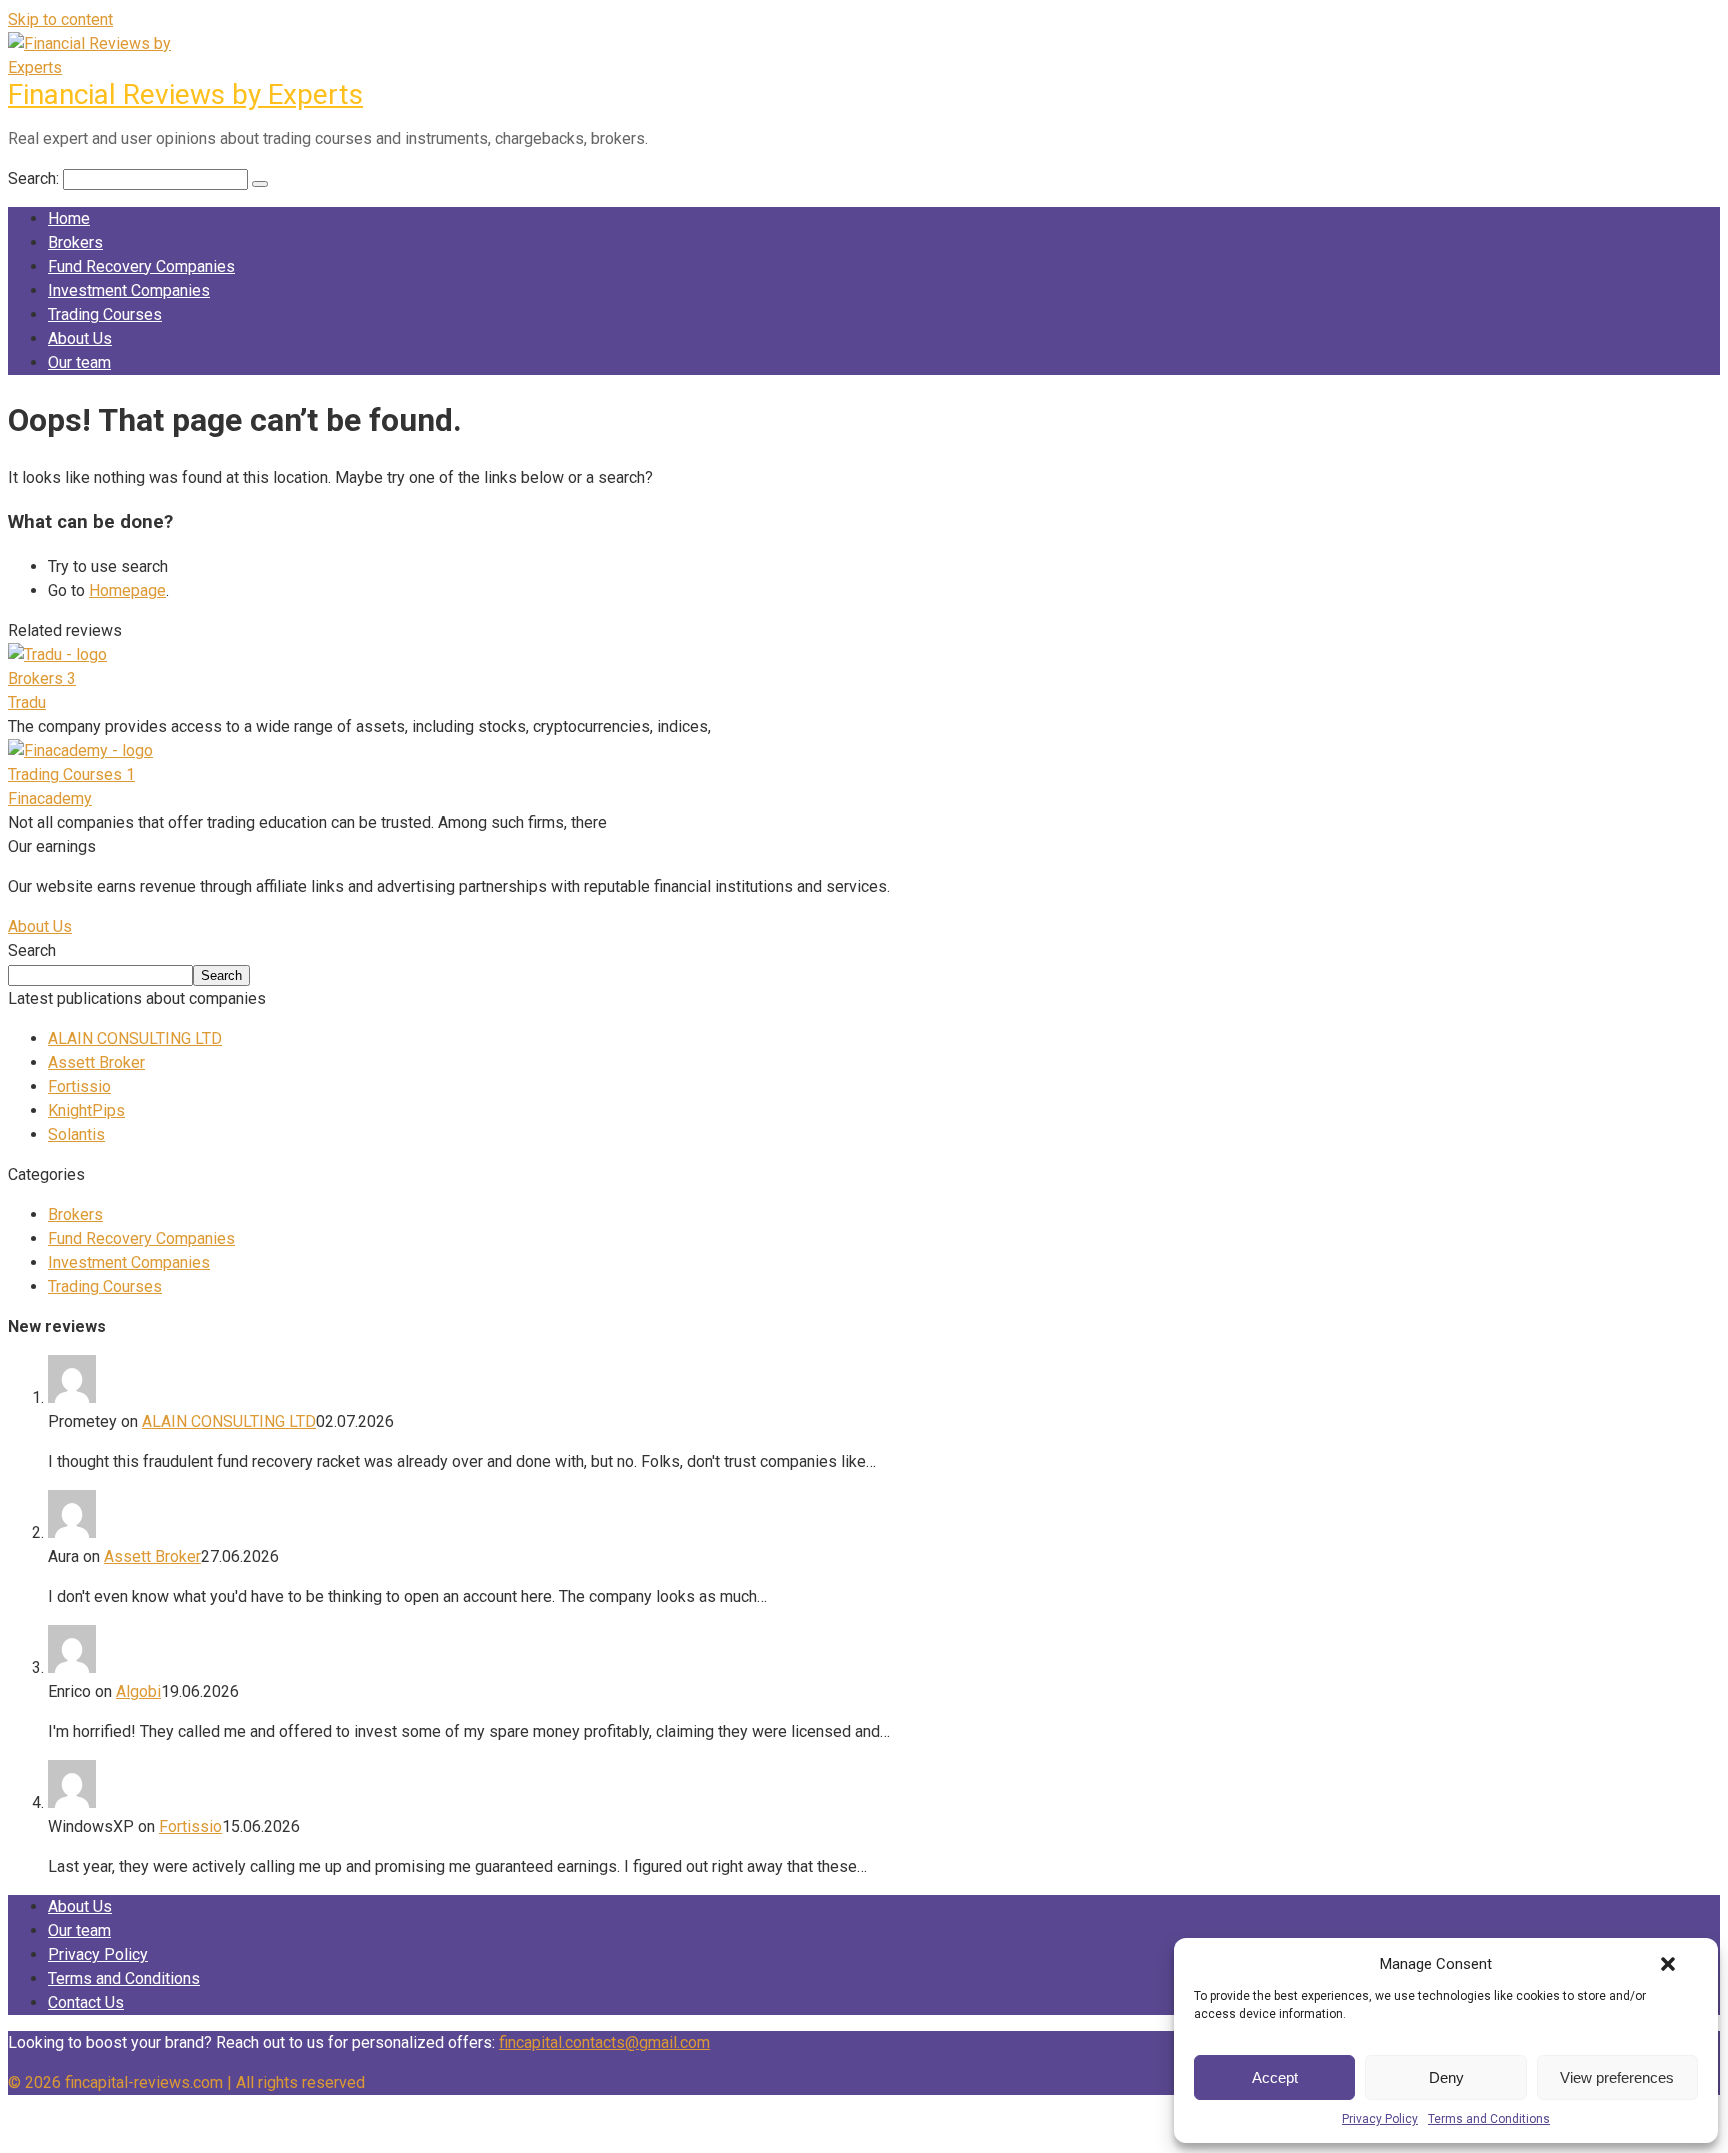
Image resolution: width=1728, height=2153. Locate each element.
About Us (80, 338)
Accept (1275, 2077)
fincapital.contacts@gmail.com (604, 2042)
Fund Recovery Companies (141, 266)
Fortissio (79, 1086)
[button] (1668, 1964)
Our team (79, 362)
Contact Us (86, 2002)
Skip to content (60, 19)
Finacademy (50, 798)
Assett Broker (96, 1062)
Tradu (27, 702)
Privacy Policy (1380, 2119)
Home (69, 218)
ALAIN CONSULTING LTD (135, 1038)
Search (32, 950)
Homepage (127, 590)
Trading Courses (105, 314)
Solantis (76, 1134)
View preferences (1617, 2077)
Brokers (75, 242)
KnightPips (86, 1110)
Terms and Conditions (1489, 2119)
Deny (1446, 2077)
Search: (35, 178)
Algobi (138, 1691)
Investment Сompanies (129, 290)
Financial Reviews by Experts (185, 94)
